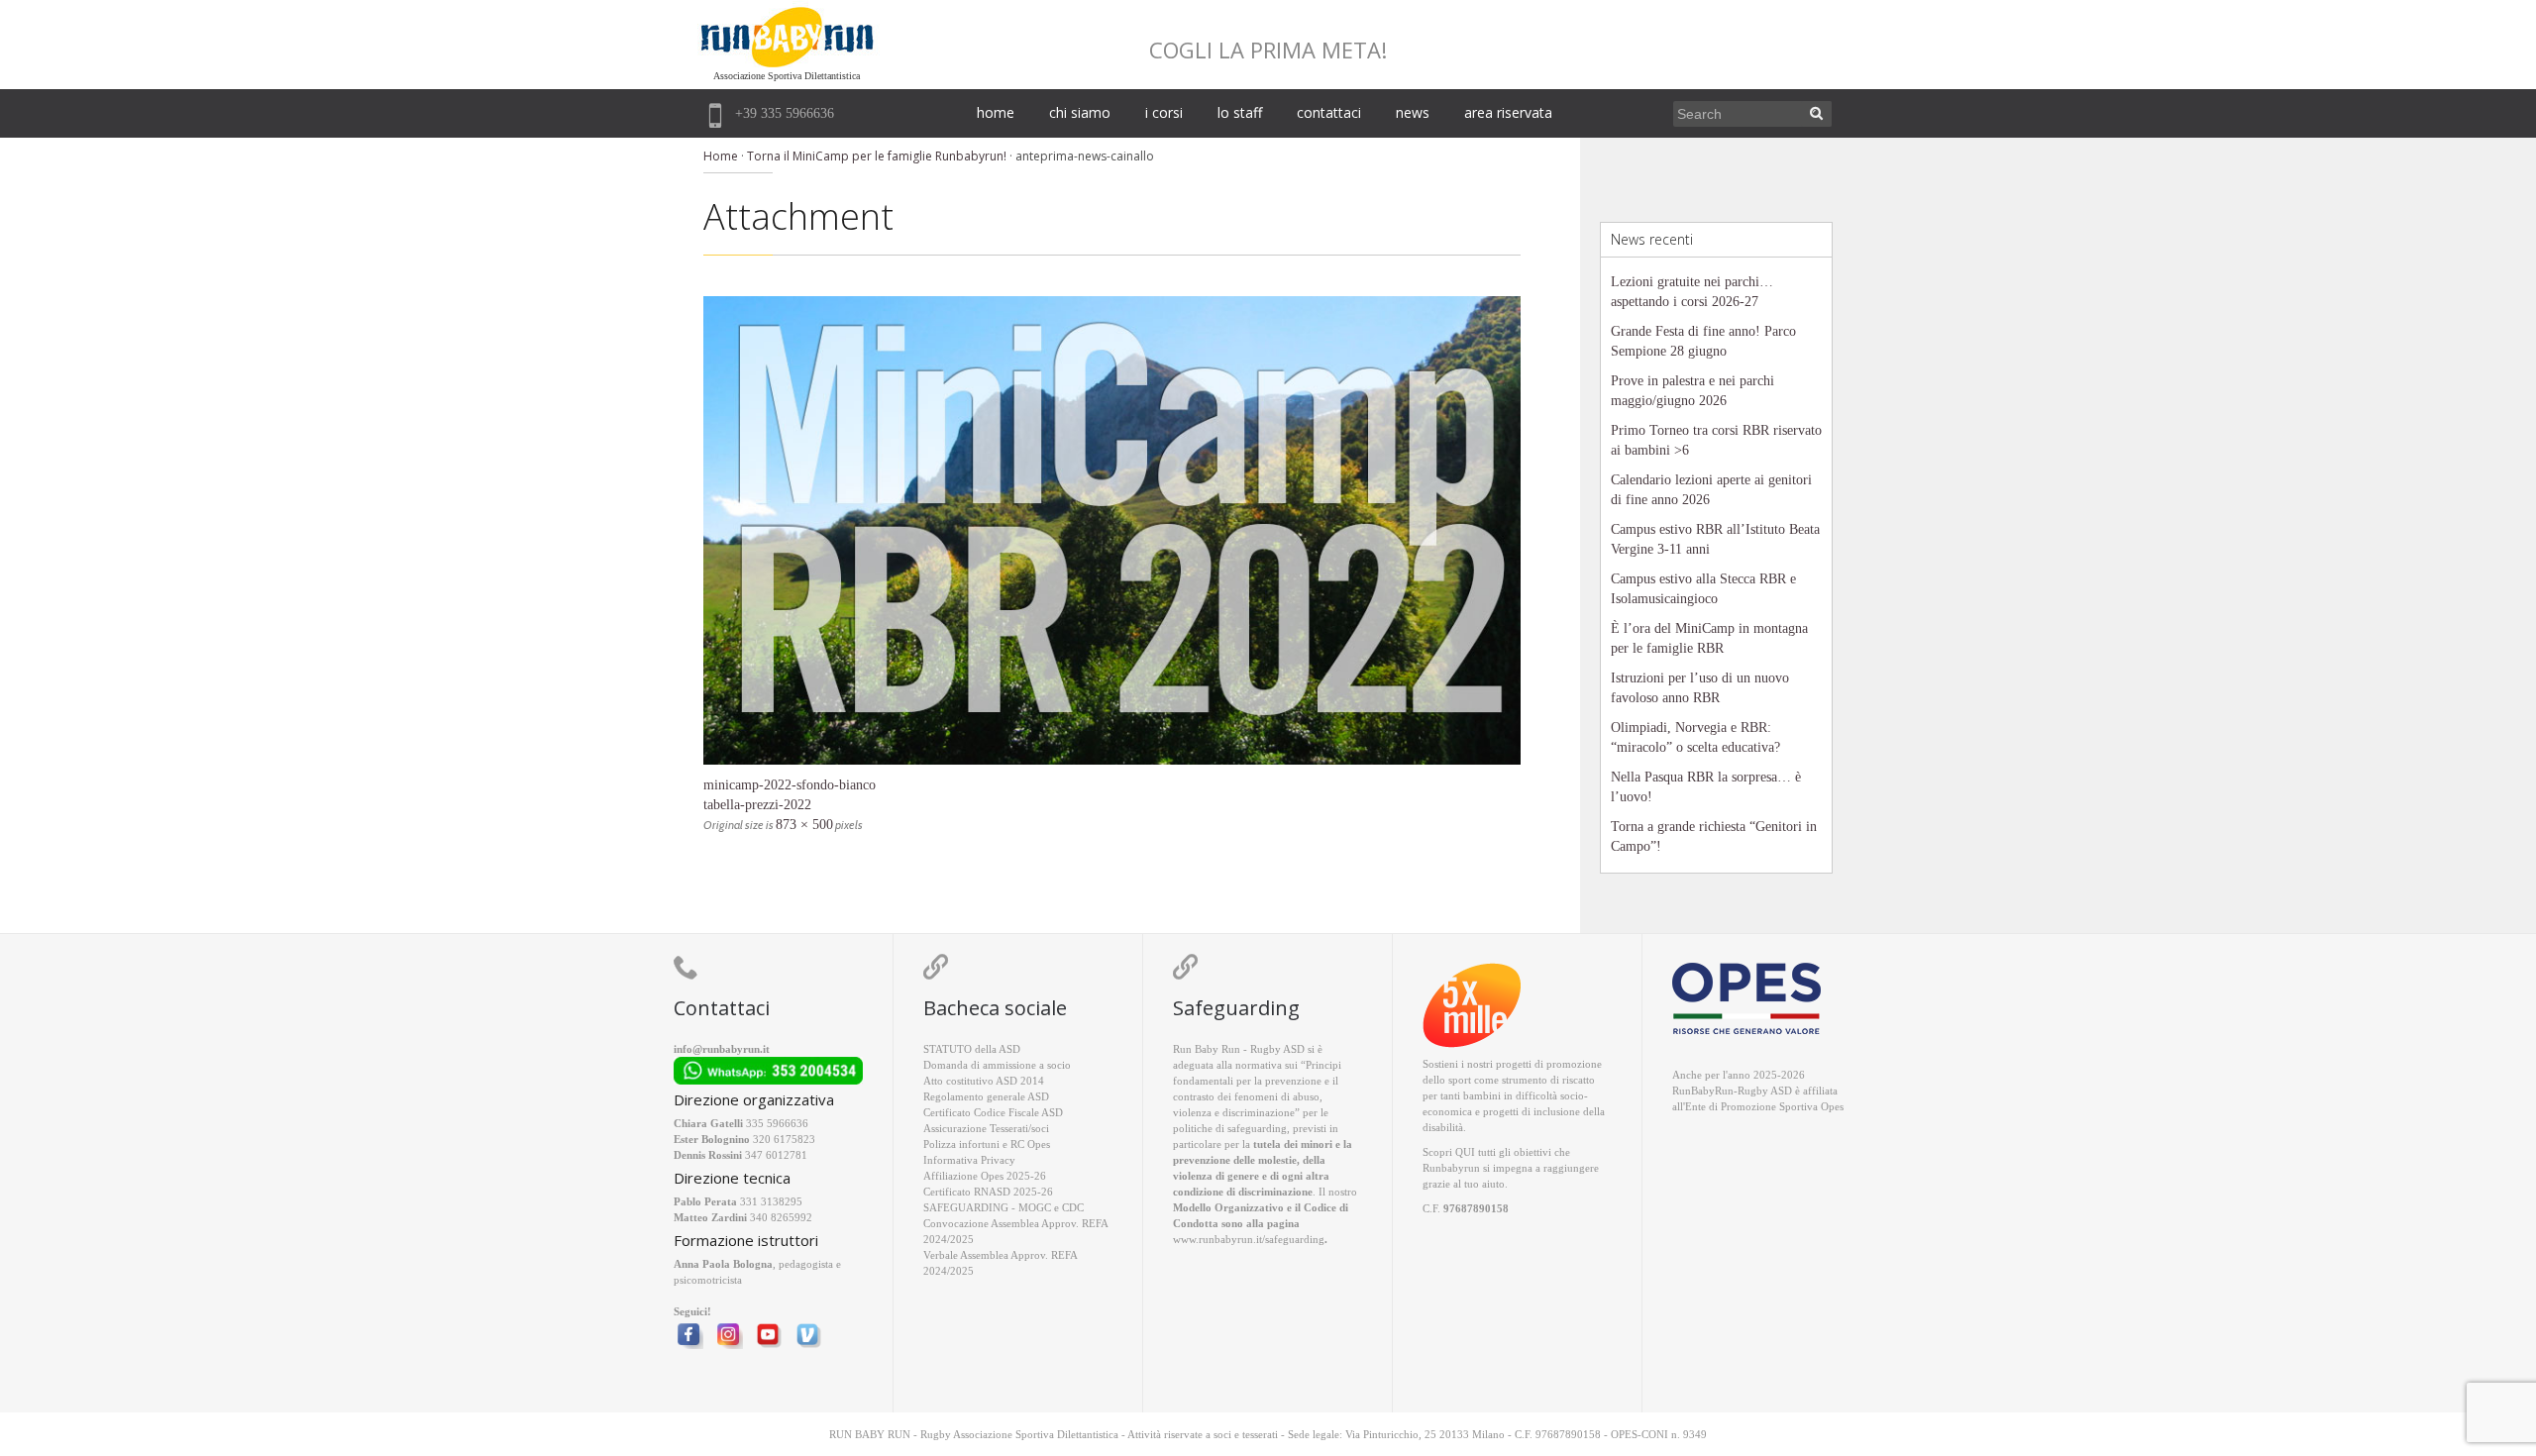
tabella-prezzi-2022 (757, 805)
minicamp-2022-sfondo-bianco (790, 785)
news (1413, 112)
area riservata (1508, 112)
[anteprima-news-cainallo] (1112, 530)
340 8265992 (781, 1217)
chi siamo (1080, 112)
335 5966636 (777, 1123)
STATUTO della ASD (972, 1049)
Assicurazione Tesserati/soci (986, 1128)
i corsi (1164, 112)
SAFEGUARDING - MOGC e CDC (1004, 1207)
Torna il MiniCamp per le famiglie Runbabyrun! (877, 156)
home (996, 112)
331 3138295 (771, 1201)
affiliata (1820, 1091)
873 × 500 (804, 825)
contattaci (1329, 112)
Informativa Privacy (969, 1160)
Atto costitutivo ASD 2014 (984, 1081)
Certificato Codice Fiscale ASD (993, 1112)
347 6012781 (776, 1155)
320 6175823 (784, 1139)
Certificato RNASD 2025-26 (988, 1192)
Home (721, 156)
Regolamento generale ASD (986, 1096)
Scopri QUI (1449, 1152)
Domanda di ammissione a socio (997, 1065)
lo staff (1240, 112)
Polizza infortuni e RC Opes (987, 1144)
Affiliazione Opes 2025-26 (985, 1176)
